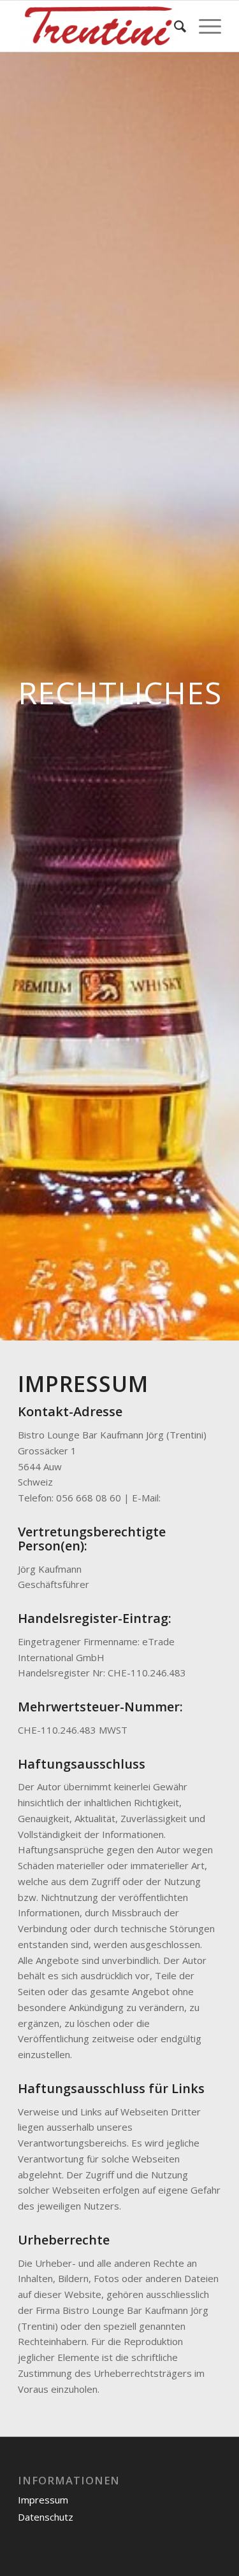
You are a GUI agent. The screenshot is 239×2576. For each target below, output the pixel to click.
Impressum (43, 2500)
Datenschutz (46, 2517)
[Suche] (174, 26)
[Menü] (204, 26)
